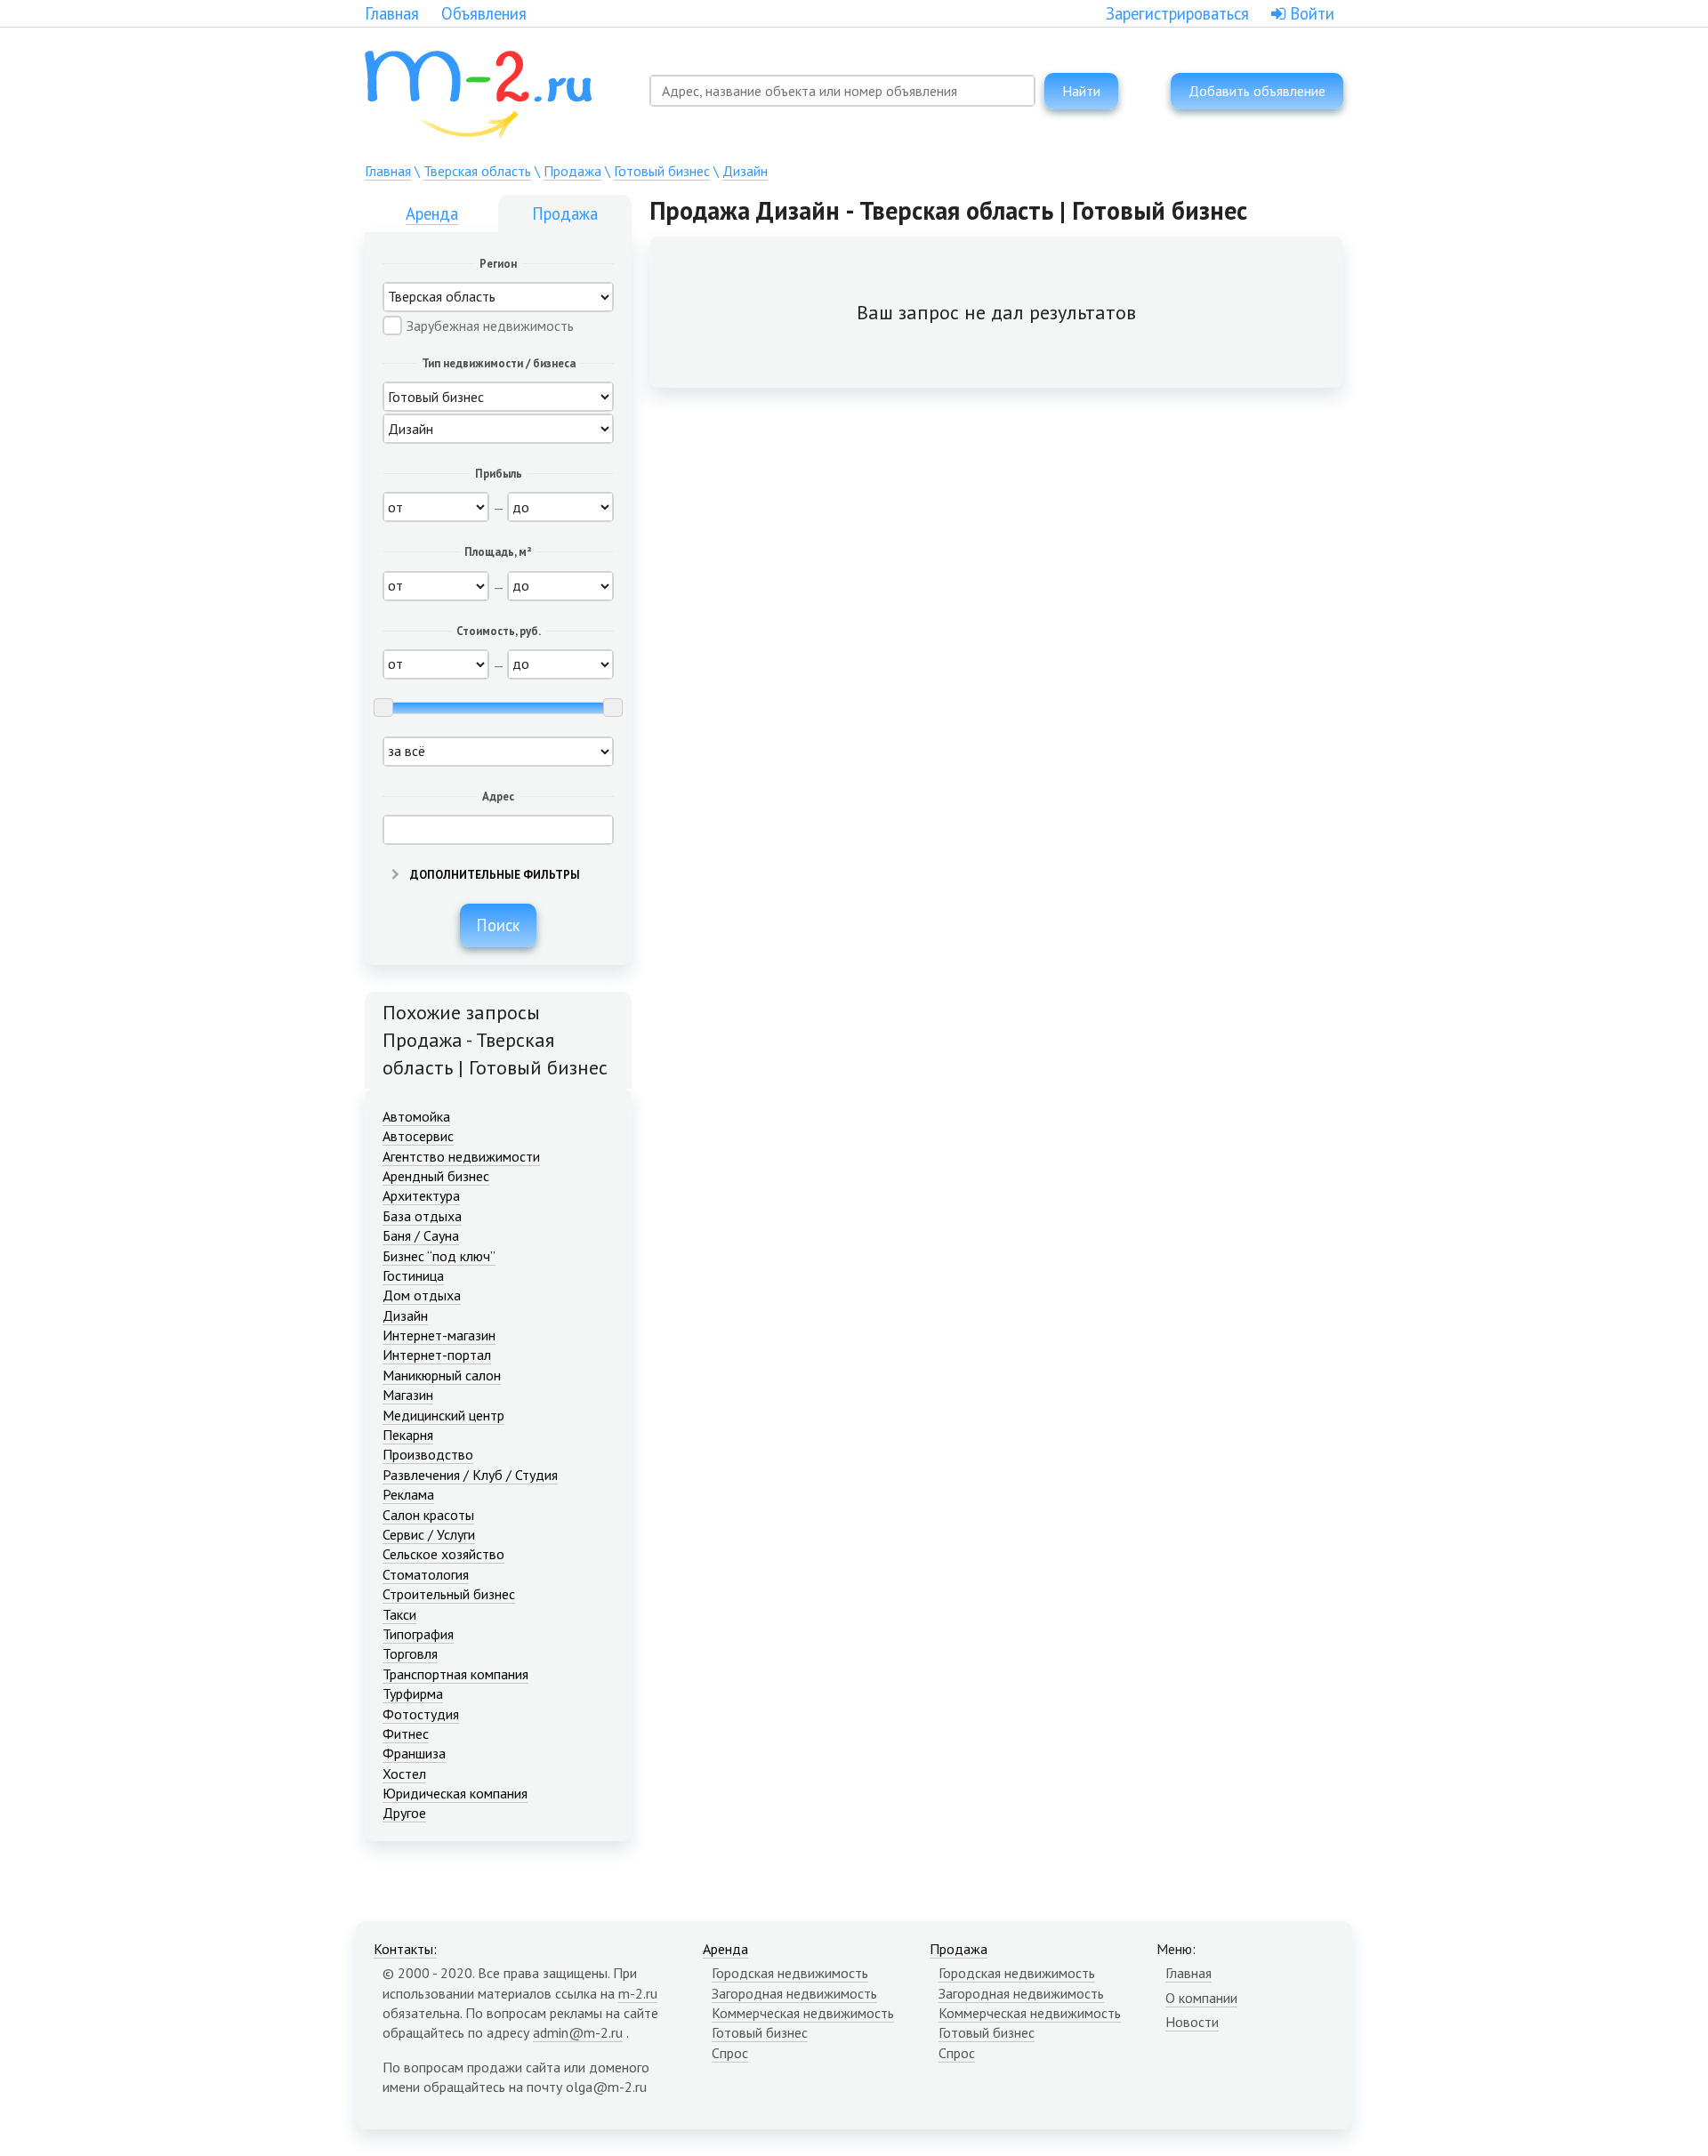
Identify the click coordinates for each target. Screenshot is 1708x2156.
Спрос (730, 2053)
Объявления (484, 13)
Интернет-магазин (439, 1335)
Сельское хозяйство (443, 1554)
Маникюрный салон (442, 1375)
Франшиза (414, 1753)
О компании (1201, 1998)
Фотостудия (421, 1714)
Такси (399, 1614)
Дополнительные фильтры (494, 875)
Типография (418, 1634)
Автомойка (416, 1116)
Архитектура (421, 1195)
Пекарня (408, 1435)
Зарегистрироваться (1177, 13)
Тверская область (477, 171)
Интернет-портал (437, 1355)
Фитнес (406, 1734)
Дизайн (745, 171)
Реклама (408, 1494)
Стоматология (426, 1574)
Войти (1310, 13)
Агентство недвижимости (461, 1156)
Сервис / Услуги (429, 1534)
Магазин (408, 1395)
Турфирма (413, 1693)
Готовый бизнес (662, 171)
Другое (404, 1813)
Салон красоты (428, 1515)
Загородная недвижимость (794, 1993)
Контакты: (405, 1949)
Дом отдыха (422, 1295)
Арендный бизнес (436, 1176)
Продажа (572, 171)
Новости (1192, 2022)
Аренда (432, 213)
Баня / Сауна (421, 1235)
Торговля (410, 1653)
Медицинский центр (443, 1415)
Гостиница (413, 1275)
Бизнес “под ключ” (439, 1256)
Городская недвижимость (790, 1973)
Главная (392, 13)
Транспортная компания (455, 1674)
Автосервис (418, 1136)
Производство (428, 1454)
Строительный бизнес (449, 1594)
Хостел (404, 1774)
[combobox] (842, 91)
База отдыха (422, 1216)
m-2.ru (638, 1993)
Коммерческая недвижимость (803, 2013)
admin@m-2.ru (578, 2032)
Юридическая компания (455, 1793)
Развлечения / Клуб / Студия (470, 1475)
